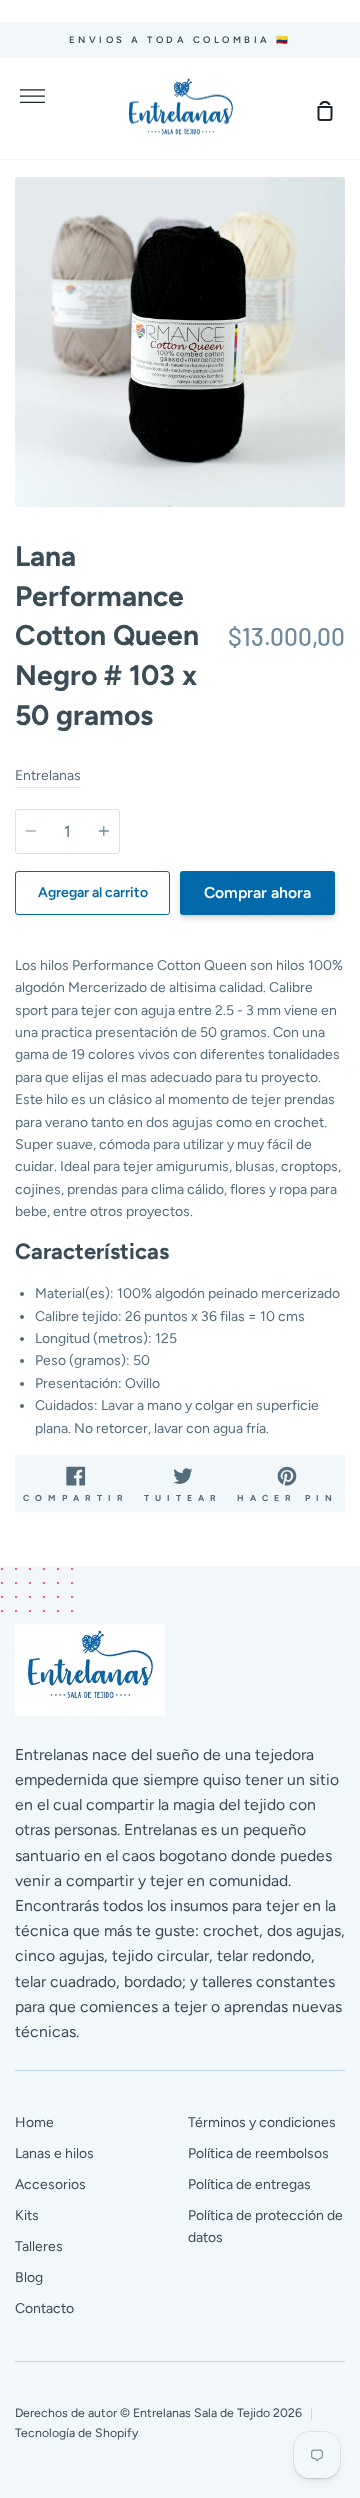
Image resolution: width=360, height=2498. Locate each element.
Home (34, 2122)
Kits (27, 2215)
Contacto (44, 2308)
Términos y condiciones (262, 2122)
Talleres (39, 2246)
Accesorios (50, 2184)
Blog (29, 2277)
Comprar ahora (257, 892)
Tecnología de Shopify (76, 2432)
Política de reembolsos (258, 2153)
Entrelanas (48, 775)
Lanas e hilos (54, 2153)
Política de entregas (249, 2184)
